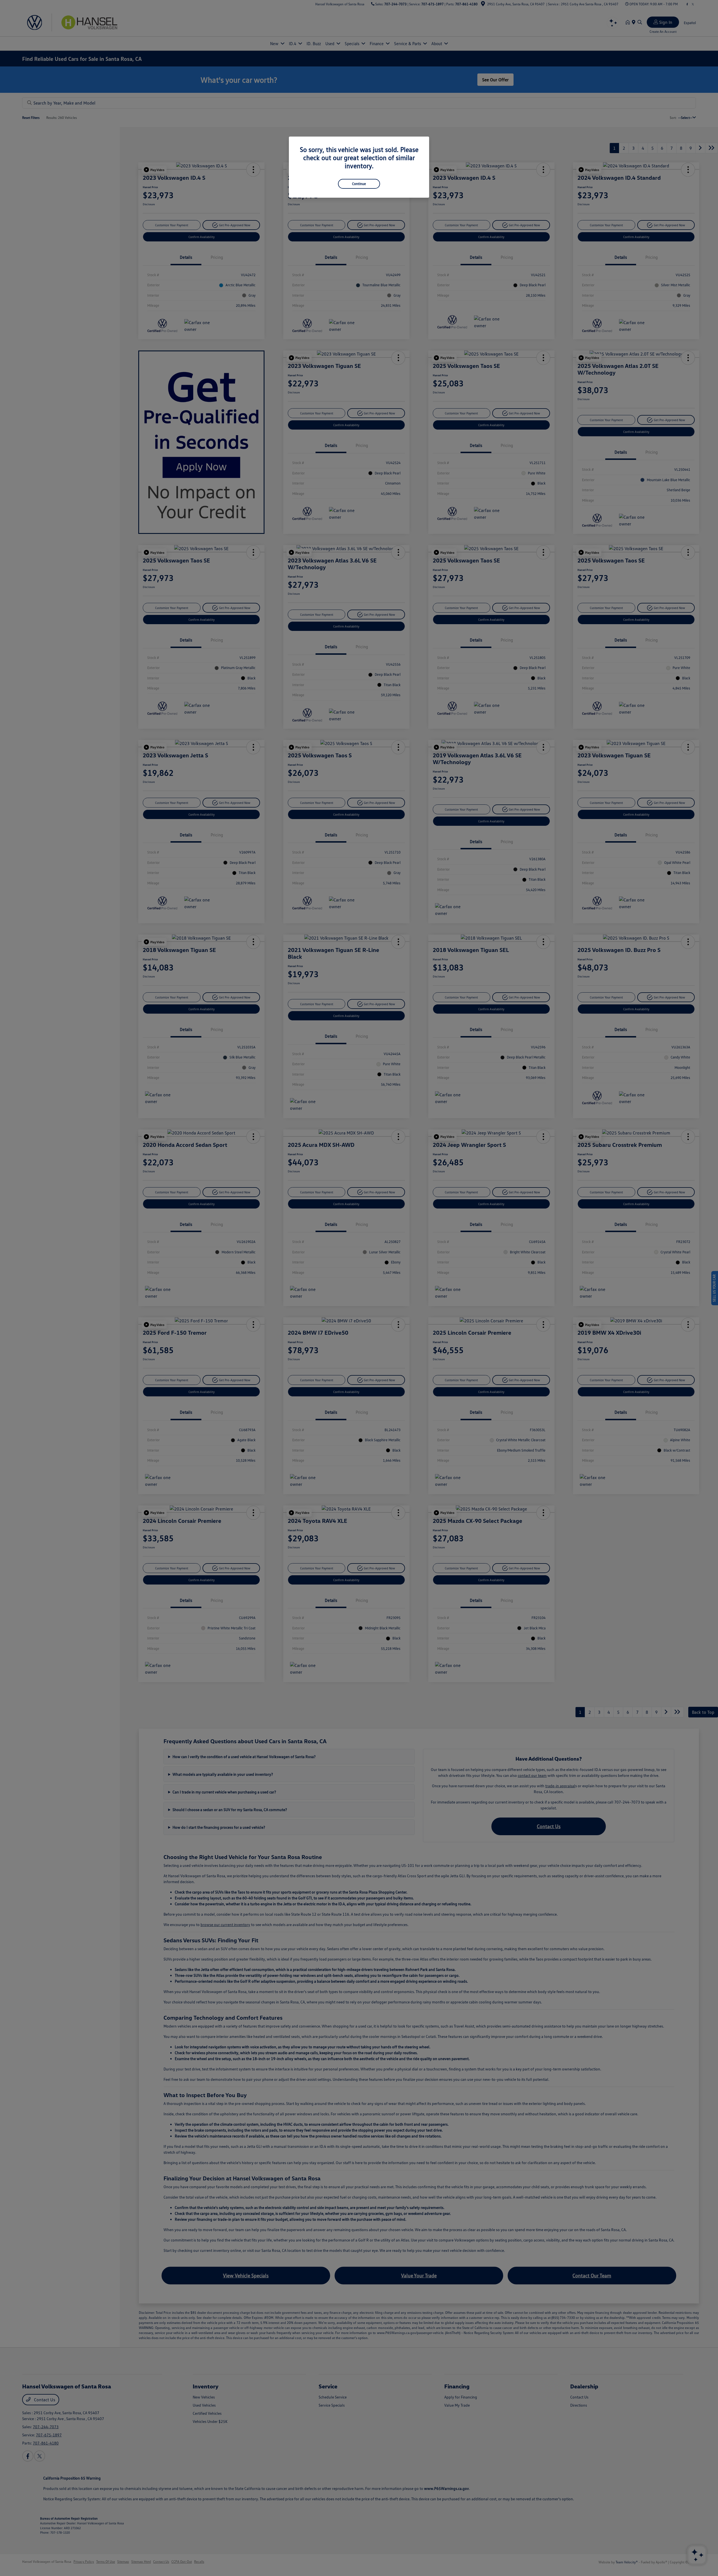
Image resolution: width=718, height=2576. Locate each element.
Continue (359, 184)
